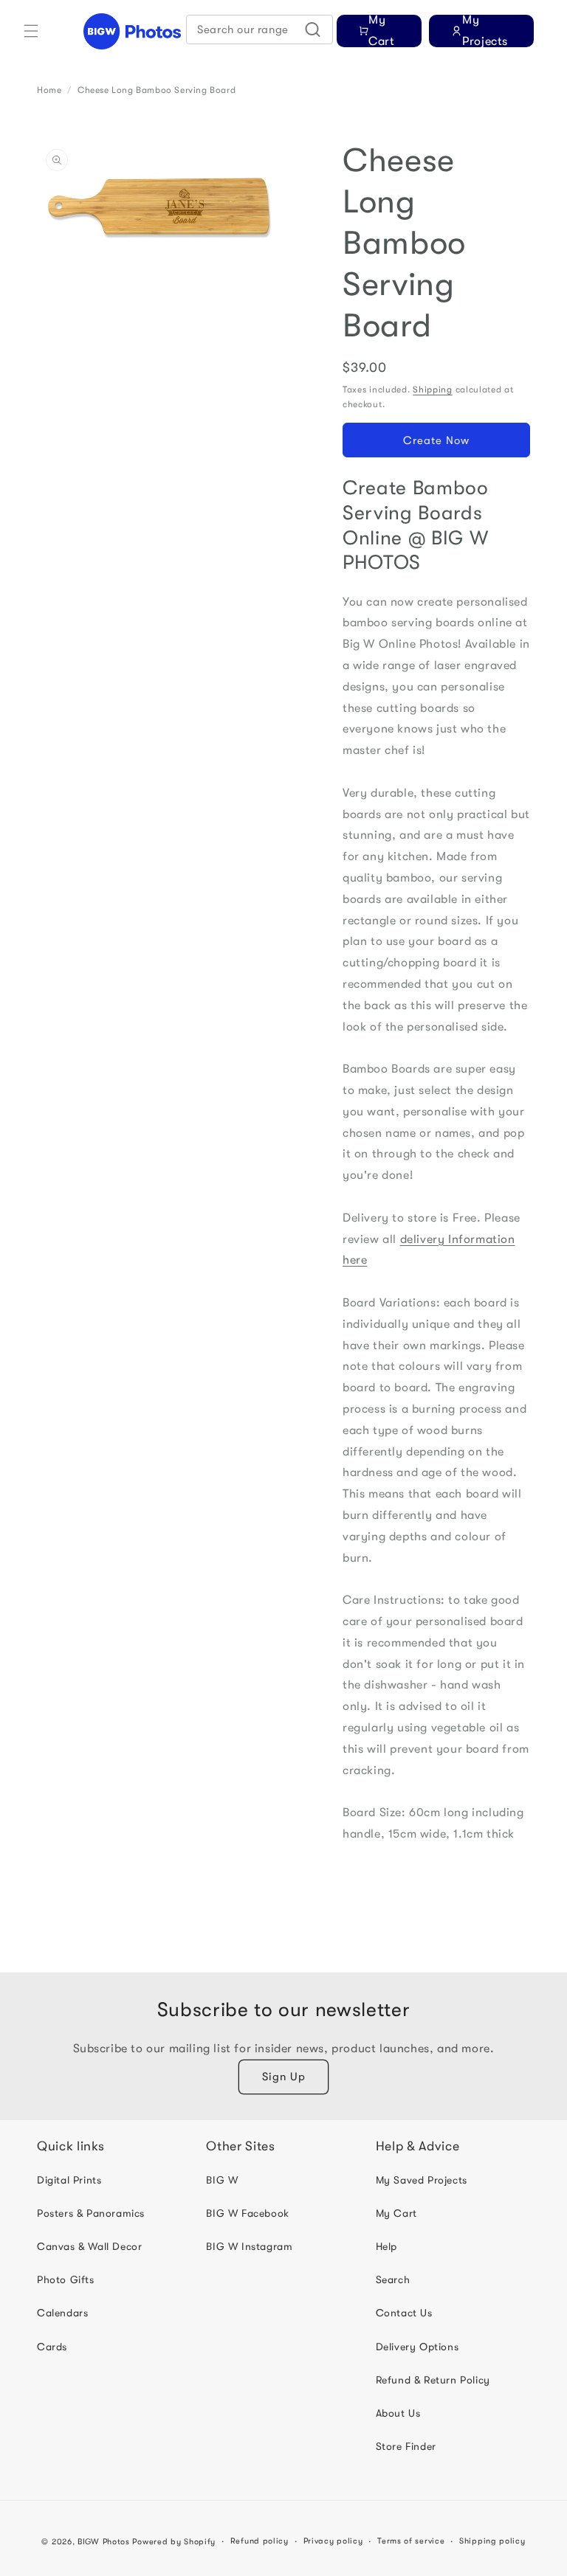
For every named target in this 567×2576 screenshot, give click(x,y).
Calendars (62, 2313)
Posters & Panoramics (91, 2213)
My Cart (396, 2213)
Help (386, 2246)
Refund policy (260, 2541)
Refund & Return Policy (433, 2380)
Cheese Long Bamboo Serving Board (157, 90)
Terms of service (411, 2541)
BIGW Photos (104, 2542)
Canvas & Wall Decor (89, 2246)
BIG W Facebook (247, 2213)
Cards (52, 2347)
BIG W (222, 2180)
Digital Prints (69, 2180)
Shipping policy (492, 2541)
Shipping (433, 389)
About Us (398, 2413)
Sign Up (284, 2077)
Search (393, 2279)
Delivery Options (417, 2347)
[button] (31, 31)
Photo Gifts (66, 2279)
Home (49, 90)
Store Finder (406, 2446)
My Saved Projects (422, 2180)
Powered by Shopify (174, 2542)
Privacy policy (333, 2541)
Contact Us (404, 2313)
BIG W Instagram (249, 2246)
